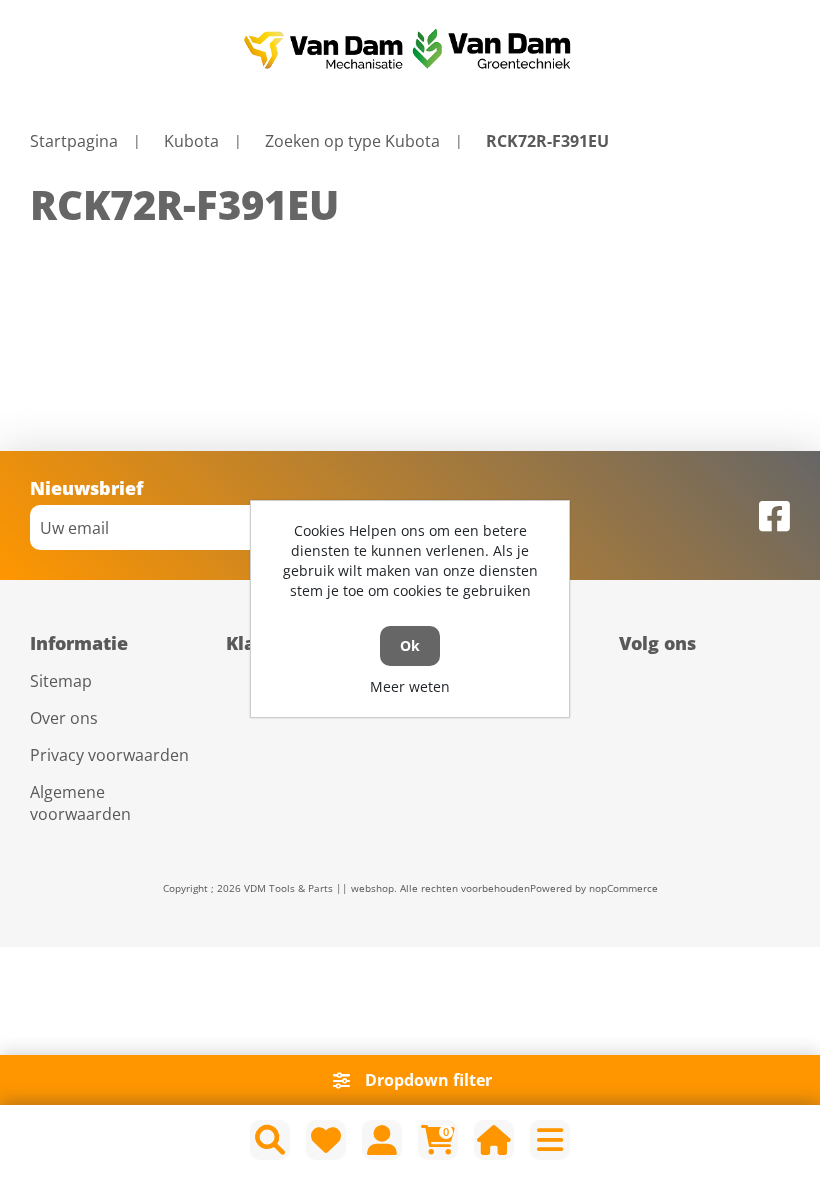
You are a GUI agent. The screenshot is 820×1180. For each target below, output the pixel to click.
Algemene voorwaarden (80, 803)
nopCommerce (623, 888)
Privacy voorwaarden (109, 755)
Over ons (64, 718)
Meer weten (410, 686)
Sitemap (61, 681)
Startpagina (74, 141)
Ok (410, 645)
